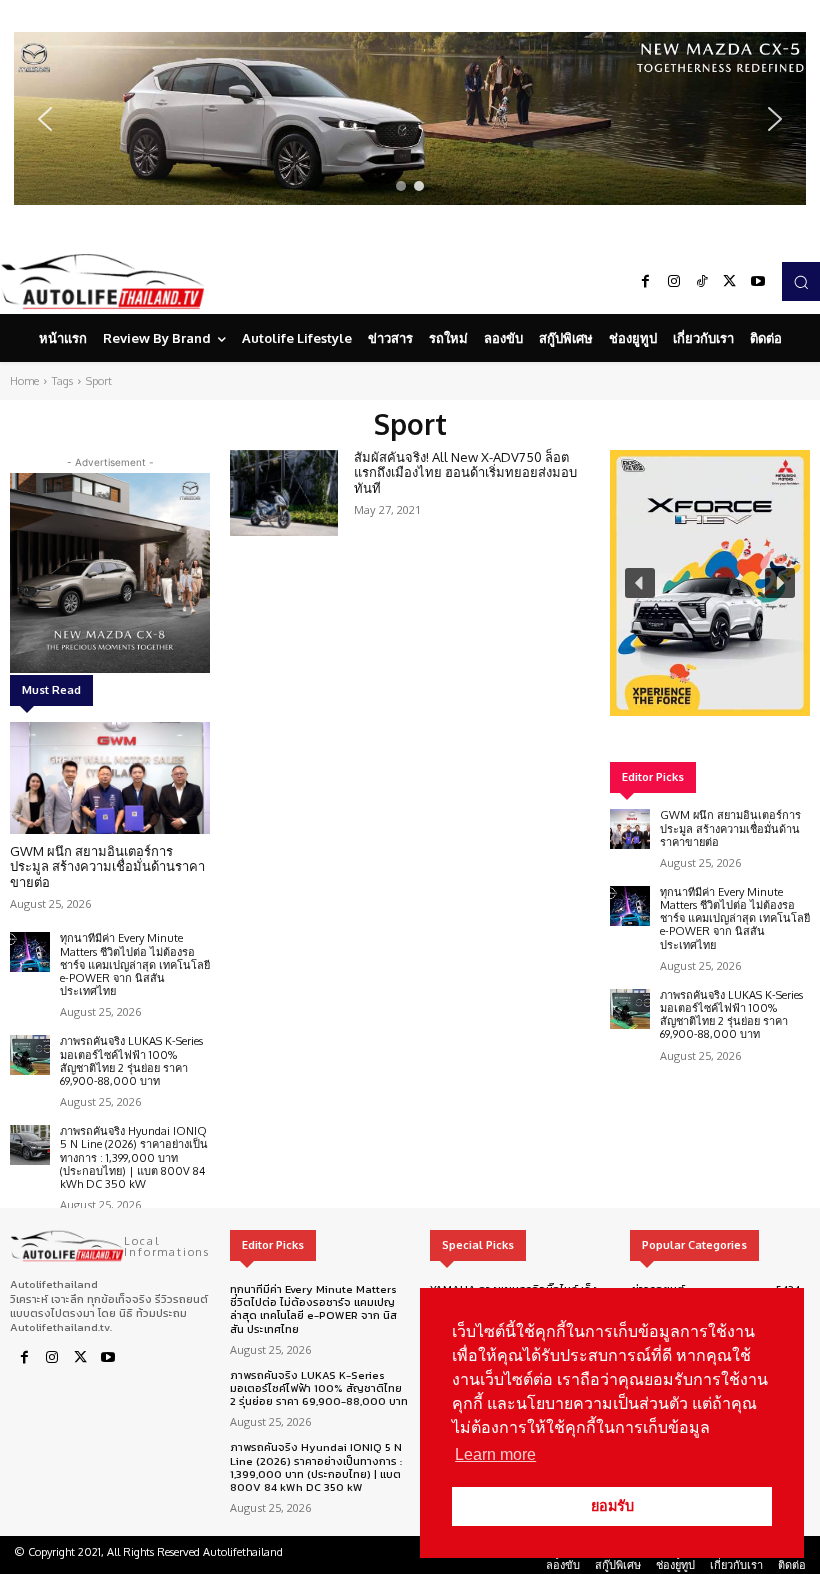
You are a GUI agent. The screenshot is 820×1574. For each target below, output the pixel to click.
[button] (410, 118)
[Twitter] (730, 282)
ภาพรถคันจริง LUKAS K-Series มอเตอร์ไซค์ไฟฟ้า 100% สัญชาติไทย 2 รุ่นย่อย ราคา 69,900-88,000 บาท (131, 1061)
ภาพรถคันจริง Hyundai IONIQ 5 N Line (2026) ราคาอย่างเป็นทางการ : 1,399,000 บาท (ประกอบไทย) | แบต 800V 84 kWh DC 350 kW (134, 1157)
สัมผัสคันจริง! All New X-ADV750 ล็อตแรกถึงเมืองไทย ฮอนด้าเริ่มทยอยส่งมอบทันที (465, 472)
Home (24, 381)
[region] (410, 118)
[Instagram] (674, 282)
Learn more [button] (495, 1454)
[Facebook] (646, 282)
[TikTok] (702, 282)
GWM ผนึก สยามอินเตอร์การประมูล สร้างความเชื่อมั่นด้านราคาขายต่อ (107, 866)
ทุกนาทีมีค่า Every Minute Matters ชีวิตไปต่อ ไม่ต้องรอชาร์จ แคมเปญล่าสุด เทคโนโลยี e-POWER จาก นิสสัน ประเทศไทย (135, 964)
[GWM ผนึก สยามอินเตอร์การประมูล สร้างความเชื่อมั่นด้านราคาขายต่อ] (110, 778)
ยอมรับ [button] (612, 1506)
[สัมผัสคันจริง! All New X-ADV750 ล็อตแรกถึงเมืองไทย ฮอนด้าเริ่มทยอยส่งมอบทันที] (284, 493)
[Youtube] (758, 282)
